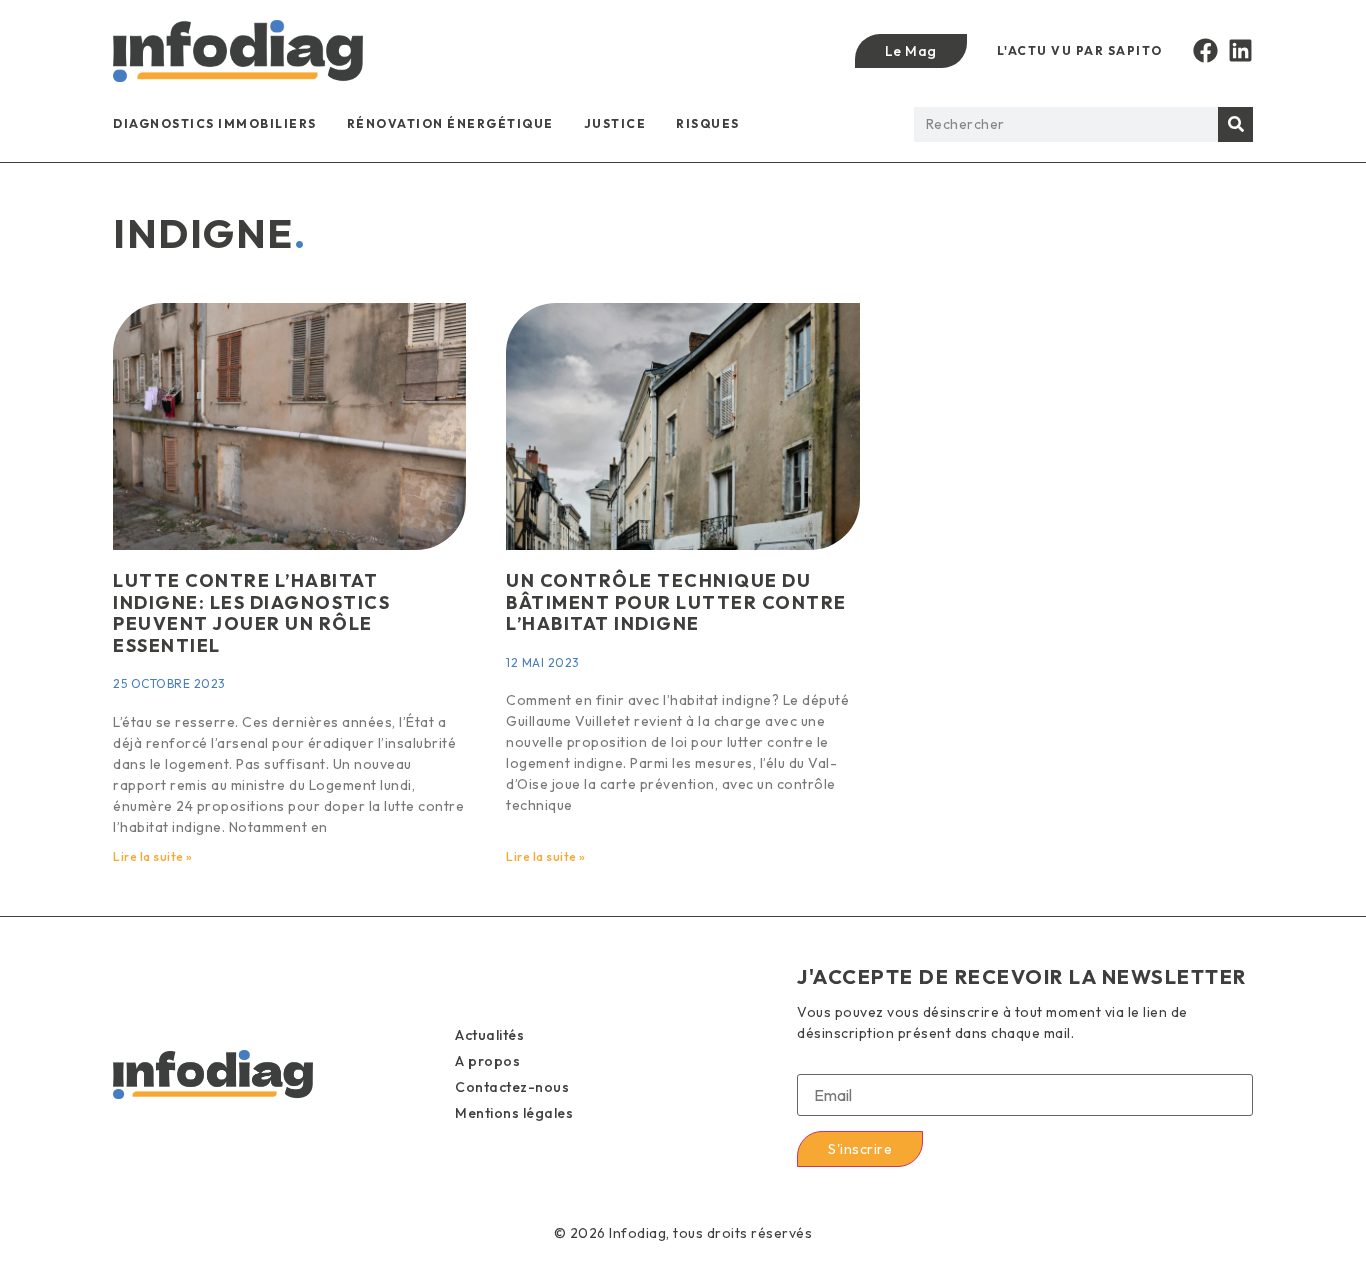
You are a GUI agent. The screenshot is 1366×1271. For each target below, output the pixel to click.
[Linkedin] (1240, 50)
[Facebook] (1205, 50)
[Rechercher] (1235, 124)
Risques (708, 123)
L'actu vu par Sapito (1080, 50)
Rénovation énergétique (450, 123)
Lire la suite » (153, 856)
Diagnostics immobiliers (215, 123)
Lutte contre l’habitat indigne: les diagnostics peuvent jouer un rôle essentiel (251, 613)
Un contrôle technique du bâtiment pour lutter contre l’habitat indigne (676, 602)
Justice (615, 123)
